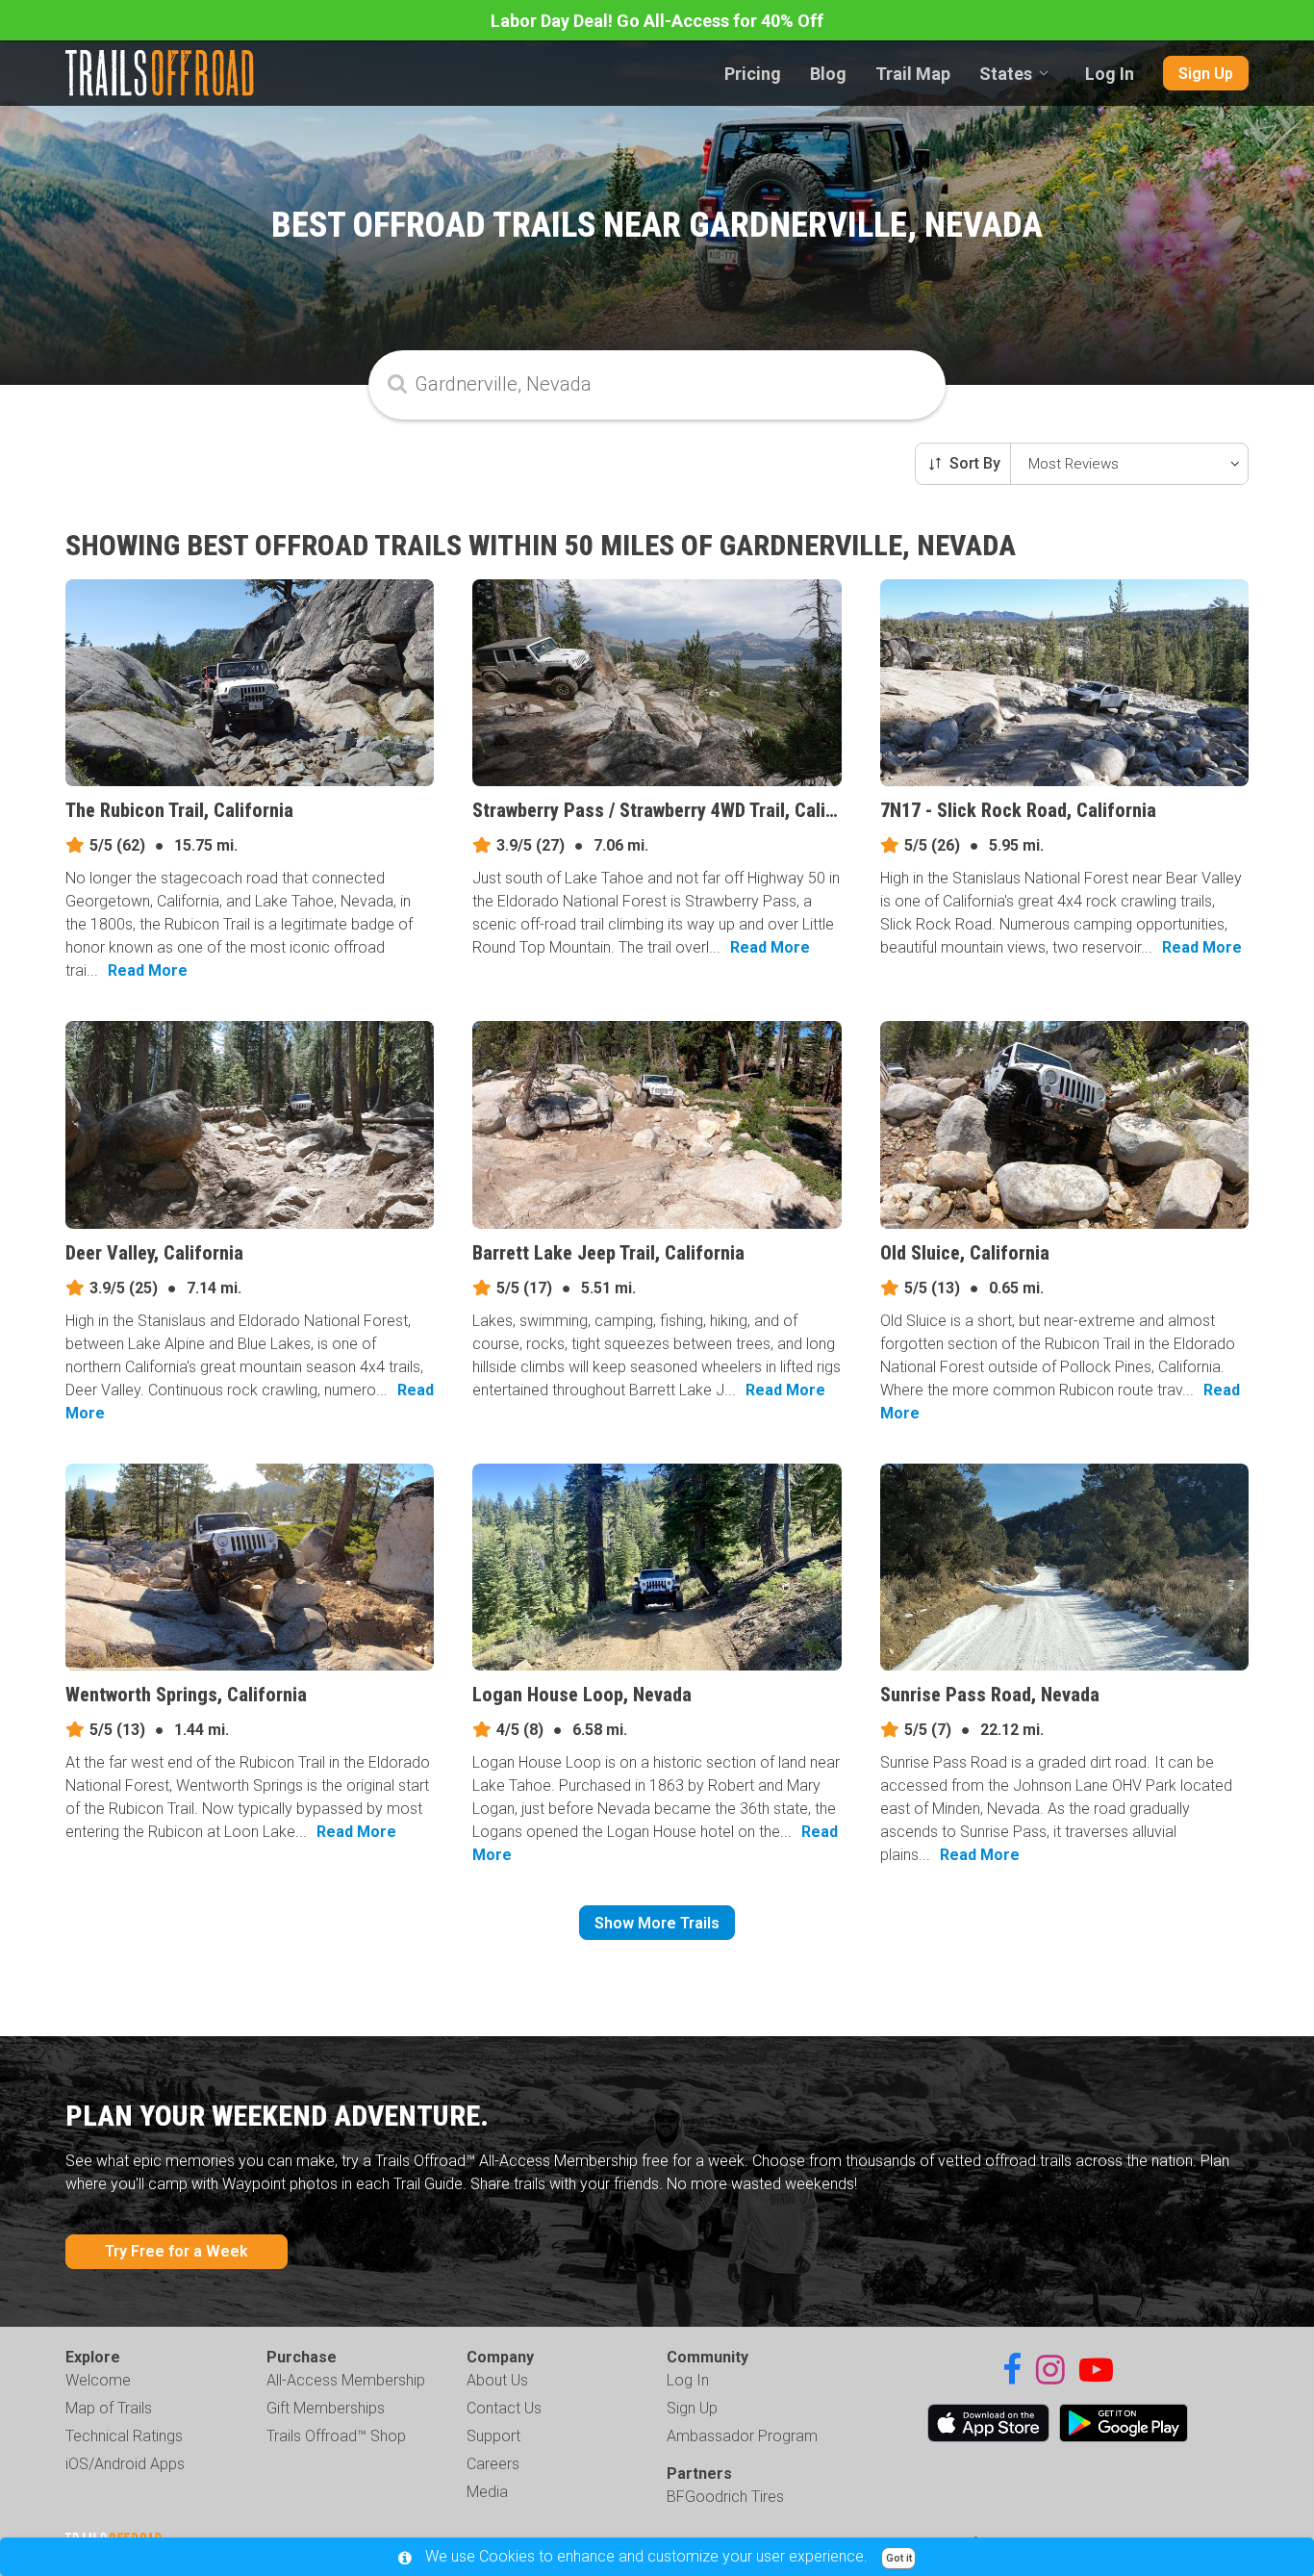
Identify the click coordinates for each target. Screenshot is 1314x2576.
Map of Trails (109, 2408)
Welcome (98, 2380)
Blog (828, 74)
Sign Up (1206, 74)
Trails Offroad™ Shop (336, 2436)
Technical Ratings (124, 2436)
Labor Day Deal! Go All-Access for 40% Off (657, 21)
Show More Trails (657, 1923)
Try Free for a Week (177, 2251)
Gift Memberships (326, 2408)
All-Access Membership (346, 2380)
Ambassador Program (742, 2436)
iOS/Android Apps (125, 2464)
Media (487, 2492)
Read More (148, 970)
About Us (497, 2380)
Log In (1110, 74)
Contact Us (504, 2408)
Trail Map (913, 74)
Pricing (753, 74)
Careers (493, 2464)
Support (493, 2436)
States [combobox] (1006, 74)
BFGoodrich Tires (725, 2497)
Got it (899, 2558)
